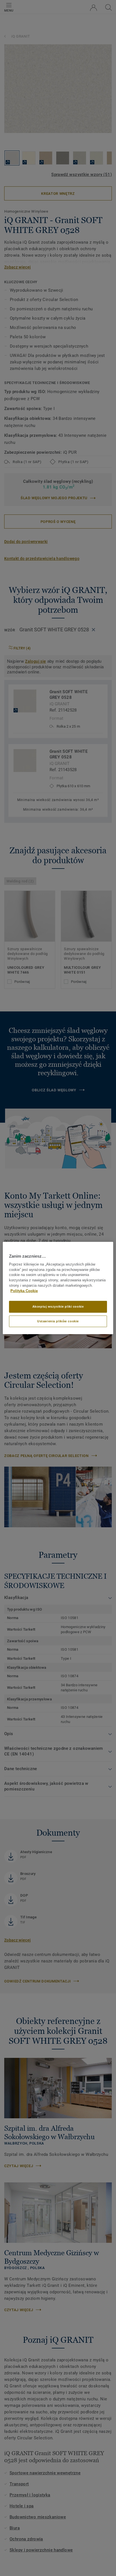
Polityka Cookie (24, 1291)
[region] (58, 1288)
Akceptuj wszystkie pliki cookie (58, 1306)
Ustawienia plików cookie (58, 1321)
